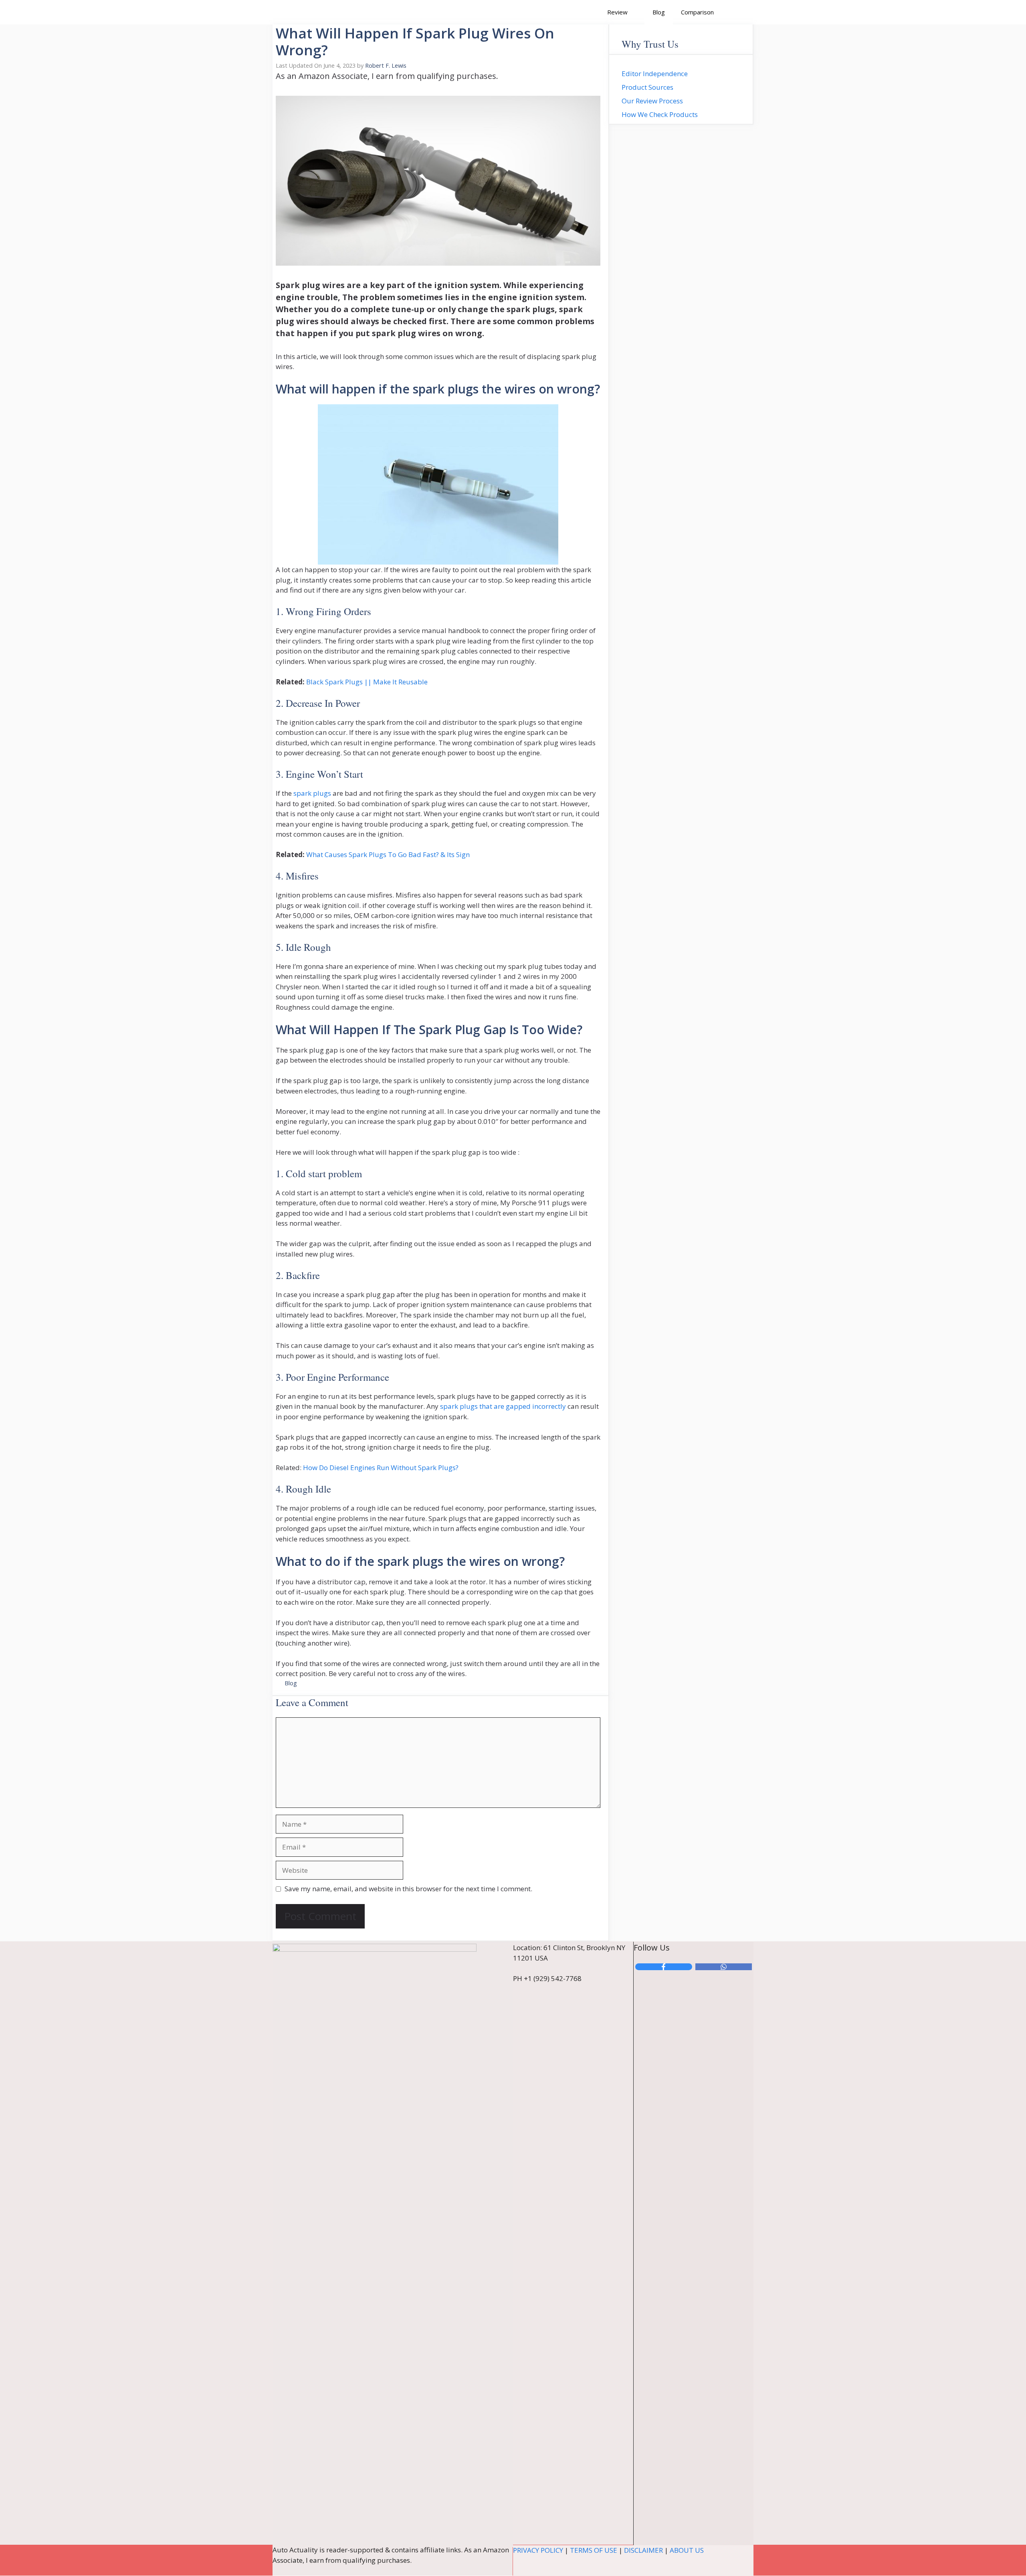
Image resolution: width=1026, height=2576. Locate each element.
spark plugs (312, 793)
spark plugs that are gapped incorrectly (503, 1406)
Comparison (697, 12)
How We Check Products (660, 114)
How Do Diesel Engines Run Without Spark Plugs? (381, 1468)
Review (617, 12)
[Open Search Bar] (734, 12)
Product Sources (647, 87)
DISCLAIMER (643, 2550)
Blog (659, 12)
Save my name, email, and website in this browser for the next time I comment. (408, 1889)
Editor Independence (655, 74)
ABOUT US (687, 2550)
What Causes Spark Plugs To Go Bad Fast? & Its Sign (388, 854)
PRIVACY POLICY (538, 2550)
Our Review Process (652, 101)
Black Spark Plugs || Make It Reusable (367, 682)
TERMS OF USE (594, 2550)
